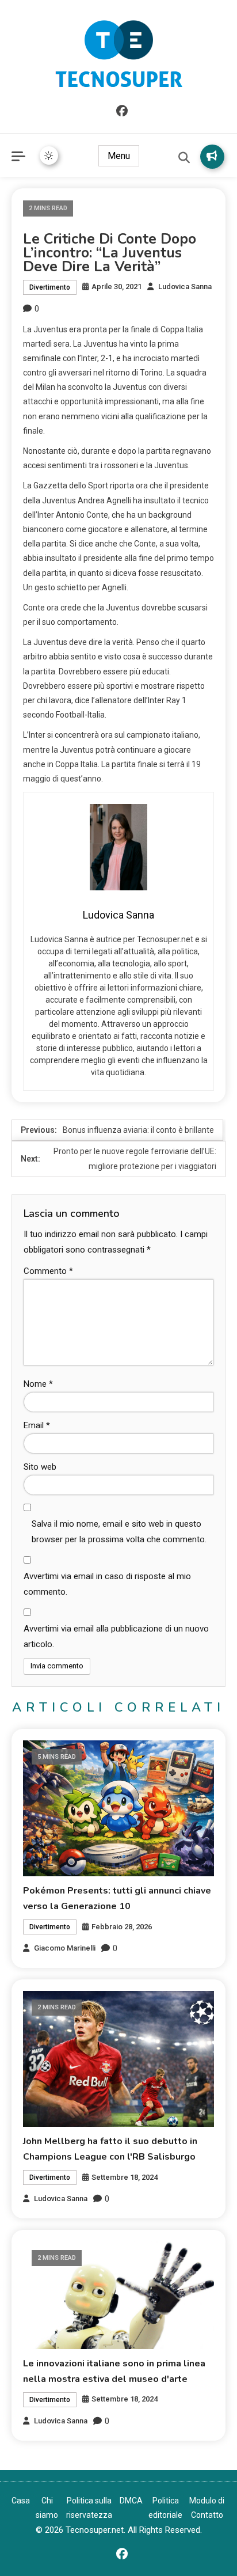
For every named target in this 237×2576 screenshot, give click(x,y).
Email (37, 1425)
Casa (21, 2501)
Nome (38, 1384)
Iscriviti (212, 157)
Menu (119, 156)
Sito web (40, 1467)
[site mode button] (49, 155)
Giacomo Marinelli (65, 1948)
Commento (48, 1271)
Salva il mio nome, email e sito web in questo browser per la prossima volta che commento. (119, 1532)
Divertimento (50, 287)
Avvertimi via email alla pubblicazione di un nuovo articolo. (116, 1636)
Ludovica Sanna (185, 287)
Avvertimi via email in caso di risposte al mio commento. (107, 1584)
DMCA (131, 2501)
